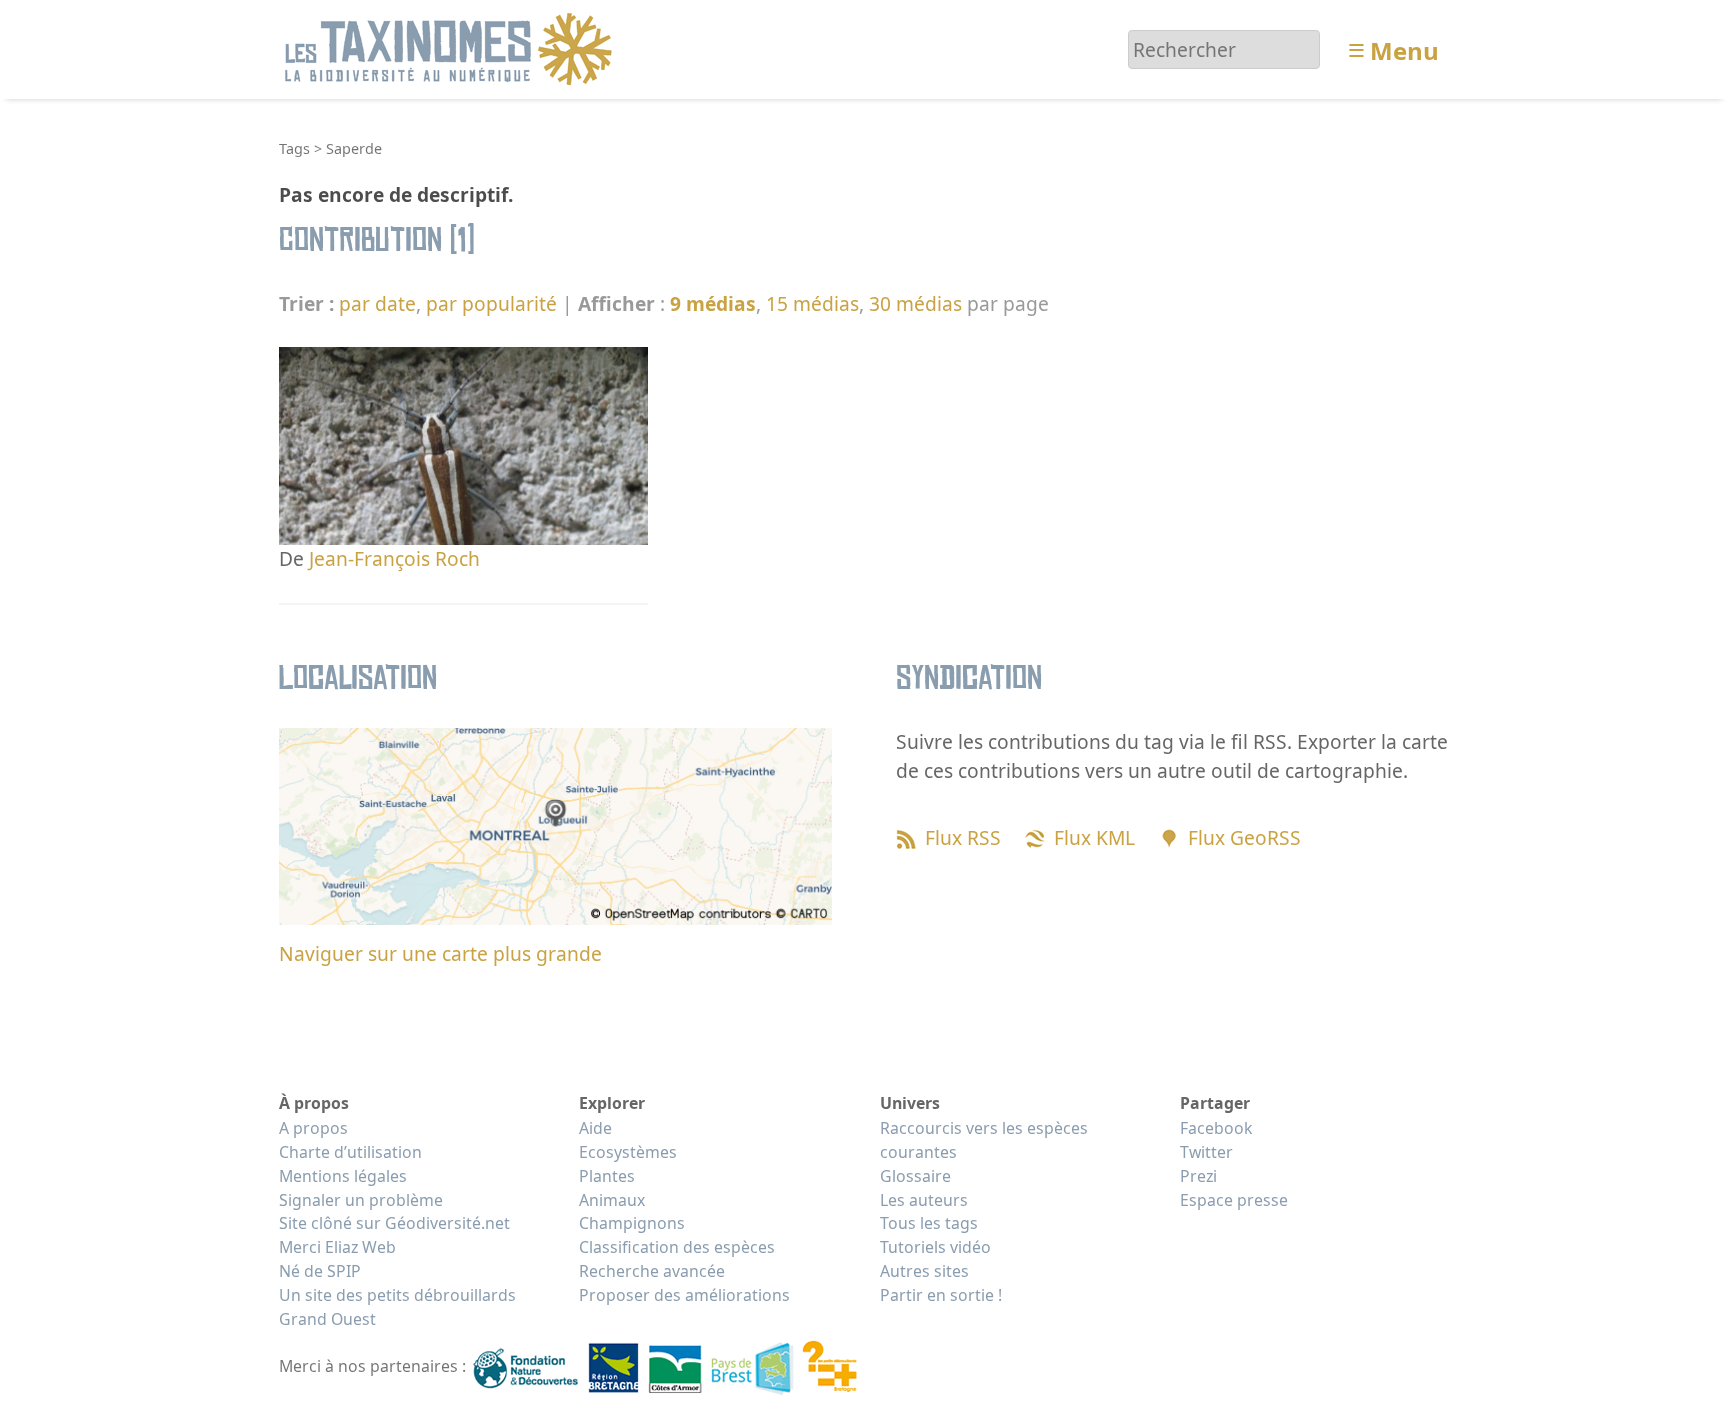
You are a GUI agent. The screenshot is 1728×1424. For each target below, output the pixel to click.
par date (377, 303)
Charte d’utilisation (350, 1152)
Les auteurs (924, 1200)
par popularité (491, 303)
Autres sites (924, 1271)
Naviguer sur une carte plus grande (440, 953)
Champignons (632, 1223)
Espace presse (1234, 1200)
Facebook (1216, 1128)
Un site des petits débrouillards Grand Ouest (397, 1307)
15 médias (812, 303)
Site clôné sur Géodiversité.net (394, 1223)
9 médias (713, 303)
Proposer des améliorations (684, 1295)
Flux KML (1094, 837)
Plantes (607, 1176)
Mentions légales (343, 1176)
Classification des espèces (677, 1247)
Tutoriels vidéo (935, 1247)
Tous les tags (929, 1223)
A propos (313, 1128)
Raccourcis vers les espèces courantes (984, 1140)
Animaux (612, 1200)
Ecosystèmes (628, 1152)
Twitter (1206, 1152)
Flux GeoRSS (1244, 837)
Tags (294, 148)
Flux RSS (963, 837)
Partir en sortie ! (941, 1295)
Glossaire (915, 1176)
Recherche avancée (652, 1271)
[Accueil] (451, 47)
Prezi (1198, 1176)
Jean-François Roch (394, 558)
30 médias (915, 303)
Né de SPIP (320, 1271)
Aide (595, 1128)
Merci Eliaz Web (337, 1247)
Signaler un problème (361, 1200)
